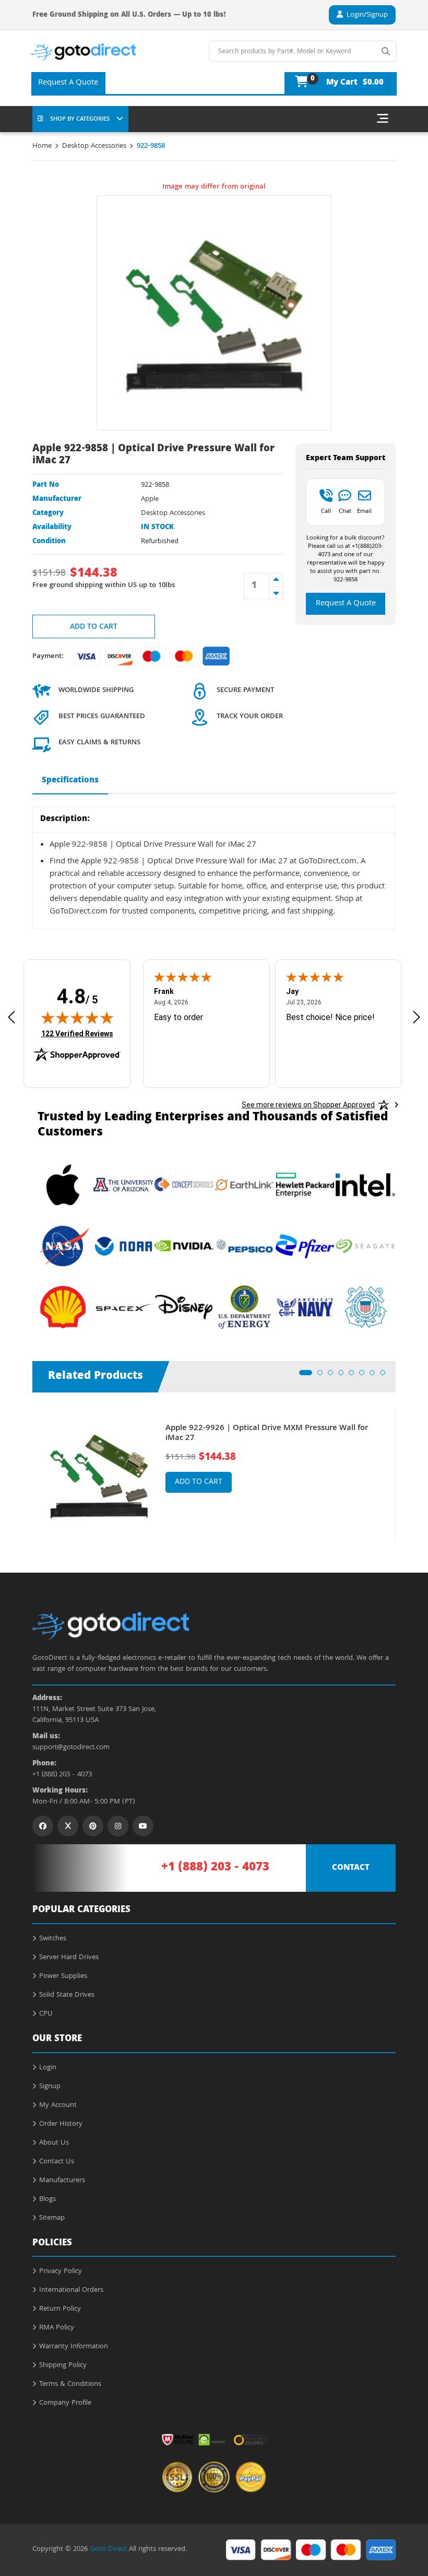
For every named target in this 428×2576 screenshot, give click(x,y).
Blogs (47, 2199)
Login (48, 2068)
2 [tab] (323, 1376)
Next (403, 1467)
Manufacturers (62, 2181)
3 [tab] (334, 1376)
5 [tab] (354, 1376)
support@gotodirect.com (71, 1748)
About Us (54, 2143)
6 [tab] (365, 1376)
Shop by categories (80, 119)
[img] (77, 1017)
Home (42, 146)
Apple (150, 499)
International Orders (71, 2290)
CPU (46, 2014)
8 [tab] (386, 1376)
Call (326, 511)
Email (364, 511)
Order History (61, 2124)
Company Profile (65, 2403)
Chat (345, 511)
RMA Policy (57, 2328)
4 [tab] (344, 1376)
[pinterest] (93, 1826)
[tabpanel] (214, 1475)
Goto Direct (108, 2549)
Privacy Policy (61, 2271)
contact (351, 1868)
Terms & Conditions (70, 2384)
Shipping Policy (63, 2366)
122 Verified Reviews (77, 1033)
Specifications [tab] (70, 781)
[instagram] (118, 1826)
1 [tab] (305, 1376)
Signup (50, 2087)
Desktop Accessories (94, 146)
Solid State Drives (67, 1995)
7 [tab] (375, 1376)
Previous (25, 1467)
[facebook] (43, 1826)
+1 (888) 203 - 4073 (62, 1775)
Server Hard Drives (69, 1958)
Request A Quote (68, 83)
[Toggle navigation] (383, 119)
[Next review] (417, 1017)
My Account (58, 2105)
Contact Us (57, 2162)
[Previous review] (11, 1017)
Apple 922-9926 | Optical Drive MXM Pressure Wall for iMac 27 (267, 1434)
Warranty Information (74, 2347)
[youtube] (143, 1826)
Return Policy (60, 2309)
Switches (53, 1939)
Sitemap (52, 2218)
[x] (68, 1826)
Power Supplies (63, 1976)
